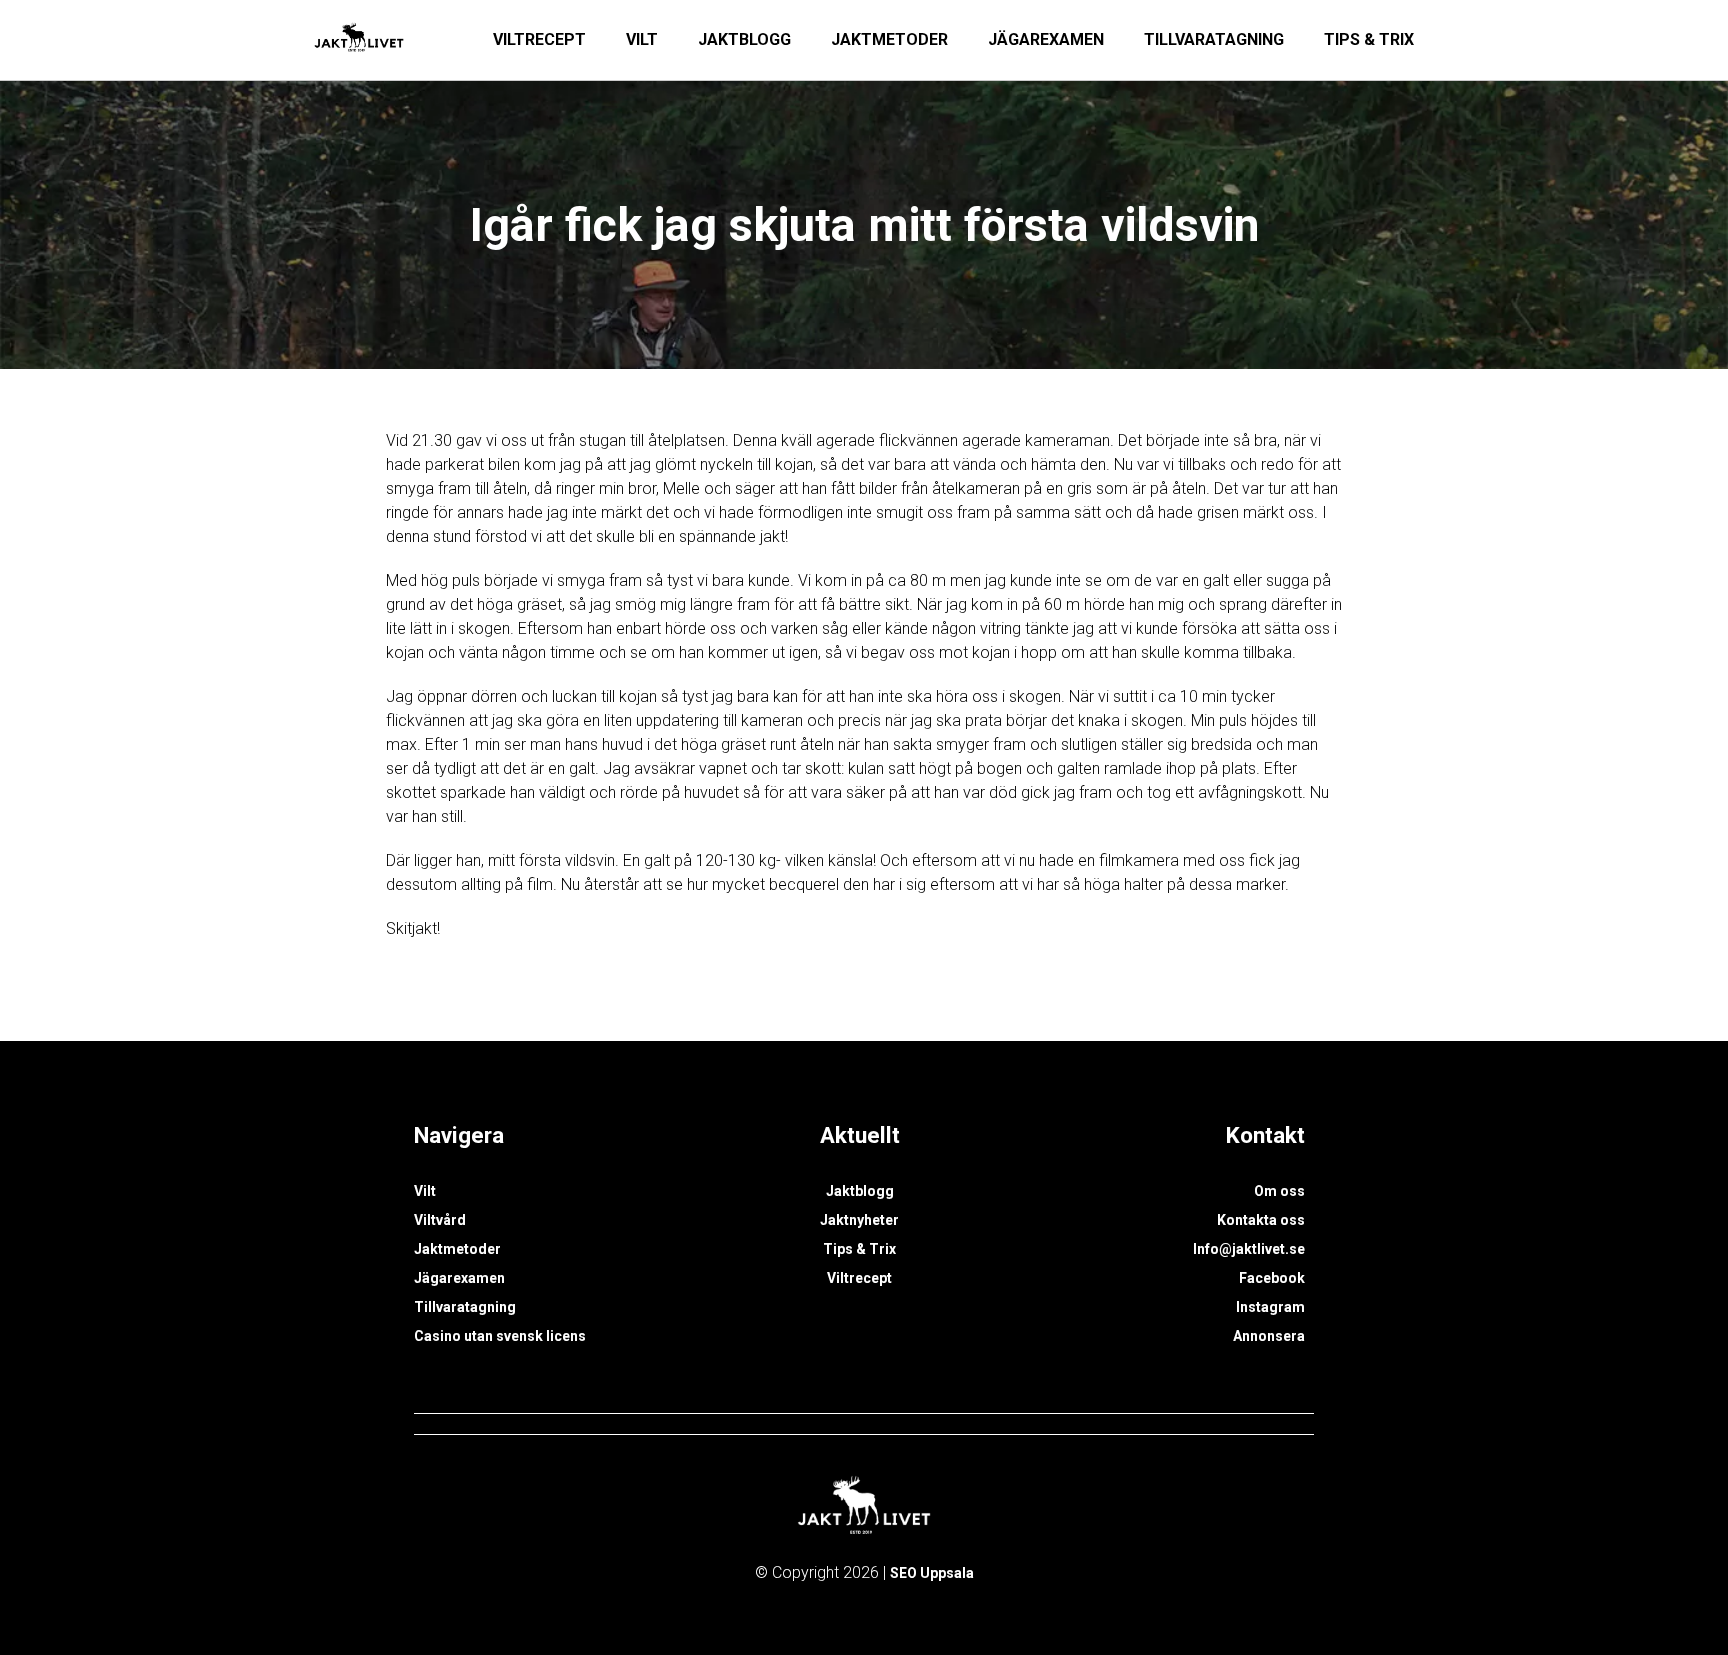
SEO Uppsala (932, 1573)
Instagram (1270, 1307)
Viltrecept (539, 39)
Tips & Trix (1369, 39)
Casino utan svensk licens (500, 1336)
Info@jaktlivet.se (1249, 1249)
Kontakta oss (1261, 1220)
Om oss (1279, 1191)
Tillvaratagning (1214, 39)
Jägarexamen (1046, 39)
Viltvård (440, 1220)
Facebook (1272, 1278)
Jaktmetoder (889, 39)
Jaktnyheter (859, 1220)
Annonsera (1269, 1336)
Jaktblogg (744, 39)
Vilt (642, 39)
